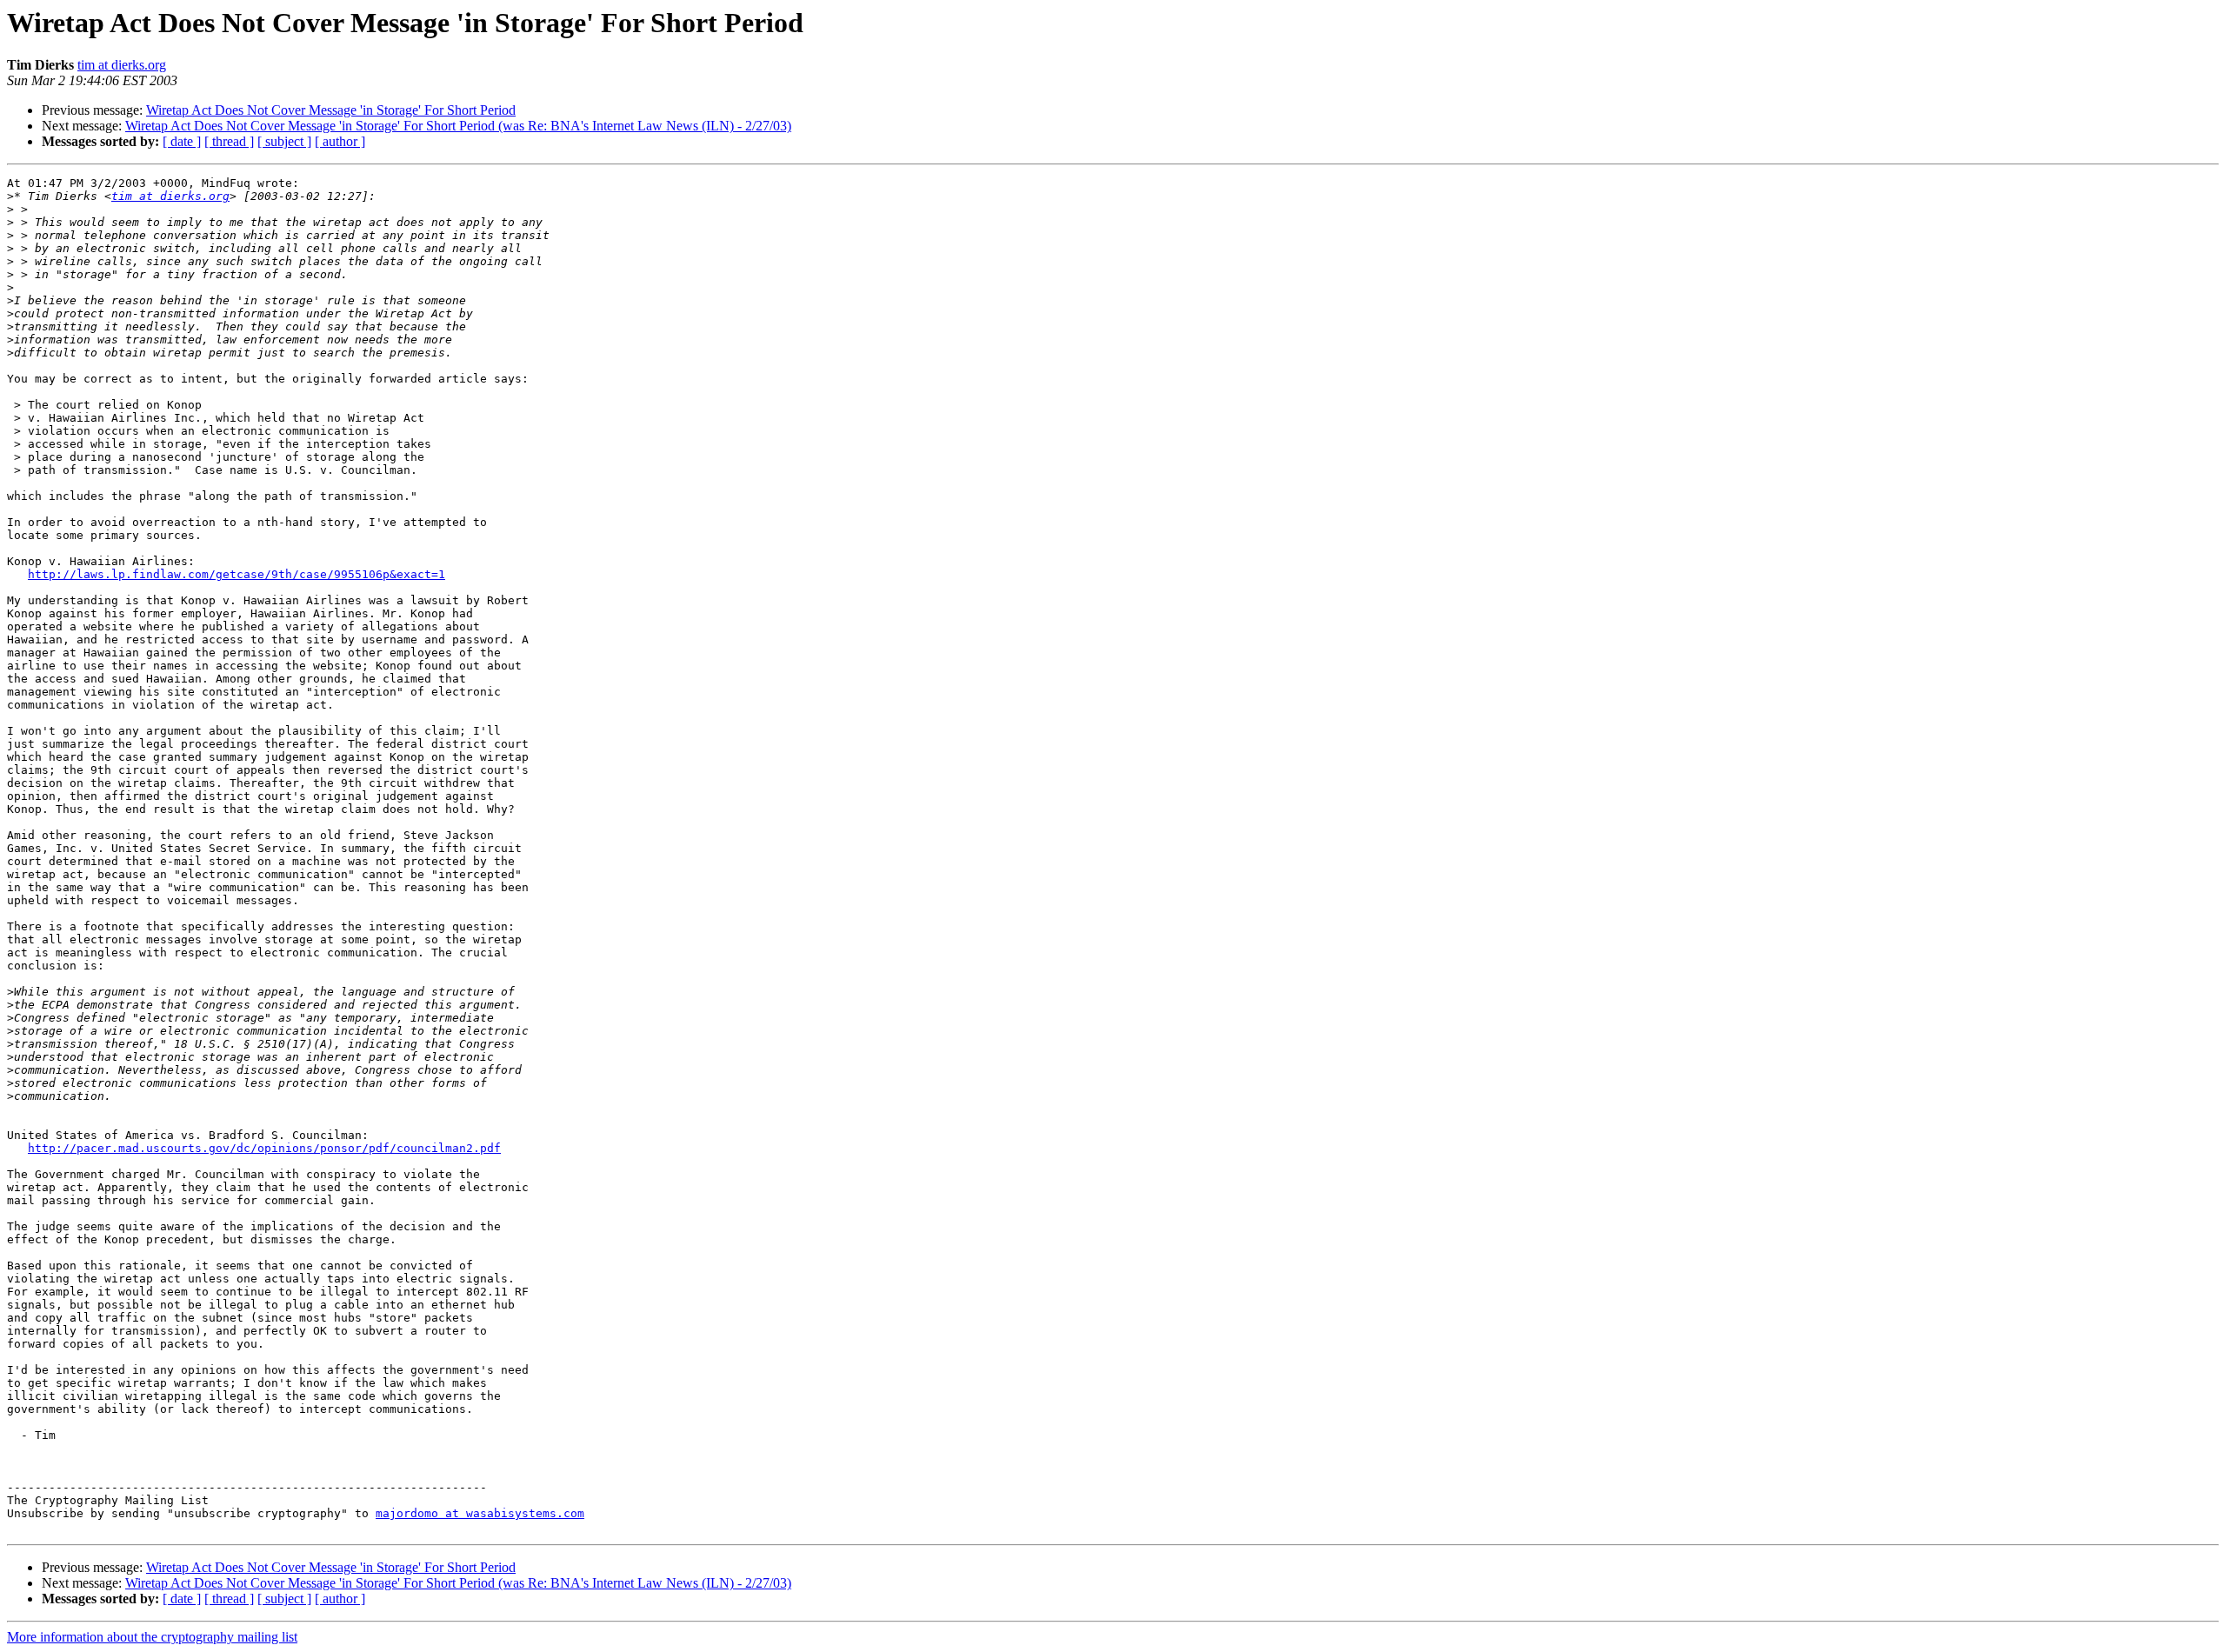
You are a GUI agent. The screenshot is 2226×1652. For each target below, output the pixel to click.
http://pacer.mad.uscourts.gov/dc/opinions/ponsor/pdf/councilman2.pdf (264, 1148)
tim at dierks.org (122, 65)
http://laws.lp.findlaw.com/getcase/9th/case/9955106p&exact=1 (237, 574)
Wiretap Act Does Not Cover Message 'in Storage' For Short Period (331, 110)
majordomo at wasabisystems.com (480, 1513)
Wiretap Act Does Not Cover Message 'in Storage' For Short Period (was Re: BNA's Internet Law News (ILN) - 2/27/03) (458, 126)
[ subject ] (284, 141)
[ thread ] (229, 141)
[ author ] (340, 141)
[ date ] (182, 141)
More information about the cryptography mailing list (152, 1637)
